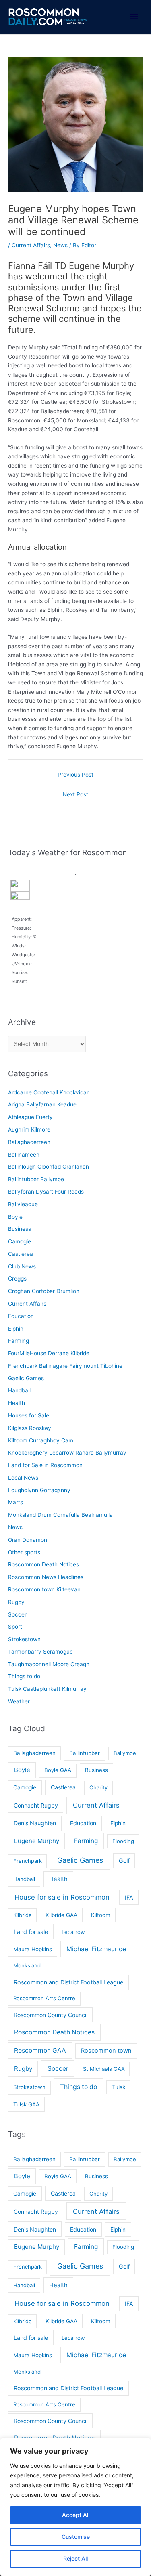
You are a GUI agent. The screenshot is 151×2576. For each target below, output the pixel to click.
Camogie (20, 1241)
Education (21, 1316)
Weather (19, 1701)
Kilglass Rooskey (30, 1428)
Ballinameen (24, 1155)
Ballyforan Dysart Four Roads (46, 1192)
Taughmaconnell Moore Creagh (49, 1664)
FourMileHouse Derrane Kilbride (49, 1353)
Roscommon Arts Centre (44, 1998)
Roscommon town (106, 2051)
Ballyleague (23, 1204)
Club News (22, 1266)
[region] (75, 2507)
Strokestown (24, 1639)
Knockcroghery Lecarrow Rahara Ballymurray (67, 1453)
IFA (129, 1897)
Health (17, 1403)
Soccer (17, 1614)
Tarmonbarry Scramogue (40, 1652)
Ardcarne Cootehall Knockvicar (48, 1092)
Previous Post (75, 775)
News (60, 245)
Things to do (24, 1676)
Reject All (75, 2558)
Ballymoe (125, 1753)
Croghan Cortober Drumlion (44, 1291)
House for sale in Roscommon (62, 1897)
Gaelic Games (26, 1378)
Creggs (17, 1279)
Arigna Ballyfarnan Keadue (42, 1104)
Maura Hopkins (33, 1949)
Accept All (76, 2515)
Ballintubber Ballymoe (36, 1179)
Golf (124, 1861)
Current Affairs (31, 245)
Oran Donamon (28, 1540)
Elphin (16, 1329)
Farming (19, 1341)
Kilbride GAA (61, 1915)
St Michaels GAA (104, 2069)
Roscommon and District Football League (68, 1982)
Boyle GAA (58, 1770)
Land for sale (31, 1932)
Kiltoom (101, 1915)
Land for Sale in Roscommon (45, 1465)
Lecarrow (73, 1932)
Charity (98, 1787)
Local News (23, 1478)
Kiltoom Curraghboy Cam (41, 1440)
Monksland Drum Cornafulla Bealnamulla (60, 1515)
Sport (15, 1627)
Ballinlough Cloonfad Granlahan (49, 1167)
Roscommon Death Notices (43, 1564)
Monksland (27, 1965)
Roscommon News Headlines (46, 1577)
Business (20, 1229)
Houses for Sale (29, 1415)
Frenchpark (28, 1861)
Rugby (16, 1602)
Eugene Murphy (37, 1841)
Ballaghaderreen (29, 1142)
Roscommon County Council (51, 2015)
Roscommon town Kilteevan (44, 1589)
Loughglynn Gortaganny (39, 1490)
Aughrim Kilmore (29, 1129)
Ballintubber (85, 1753)
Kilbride (23, 1915)
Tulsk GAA (26, 2104)
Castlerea (21, 1254)
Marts (16, 1502)
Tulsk (119, 2087)
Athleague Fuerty (30, 1117)
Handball (19, 1390)
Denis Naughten (35, 1823)
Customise (76, 2537)
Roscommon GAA (40, 2050)
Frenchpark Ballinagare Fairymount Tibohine (65, 1366)
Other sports (24, 1552)
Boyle (15, 1217)
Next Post (75, 794)
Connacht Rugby (36, 1805)
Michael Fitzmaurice (96, 1949)
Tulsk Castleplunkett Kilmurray (47, 1689)
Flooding (123, 1841)
